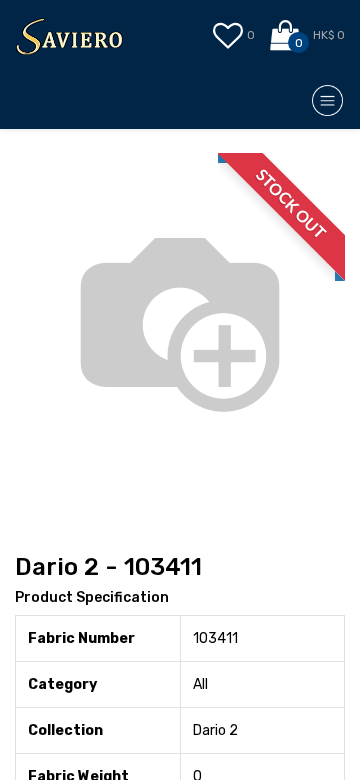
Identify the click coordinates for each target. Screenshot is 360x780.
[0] (286, 36)
